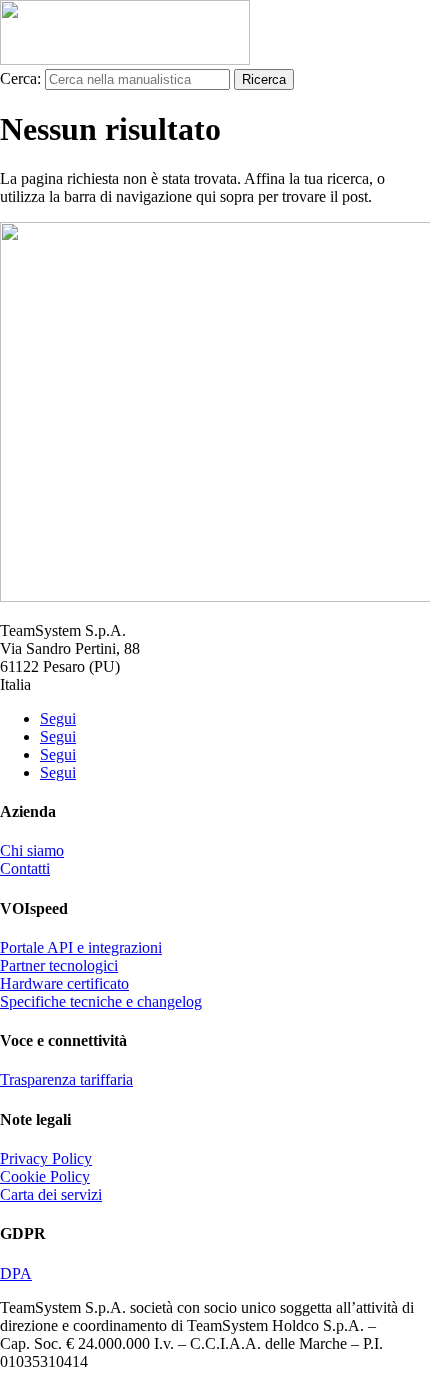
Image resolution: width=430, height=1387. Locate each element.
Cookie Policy (45, 1176)
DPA (16, 1273)
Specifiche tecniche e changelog (101, 1001)
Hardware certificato (64, 983)
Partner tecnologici (59, 965)
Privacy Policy (46, 1158)
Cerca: (20, 78)
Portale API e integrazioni (81, 947)
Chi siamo (32, 850)
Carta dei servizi (51, 1194)
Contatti (25, 868)
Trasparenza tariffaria (66, 1079)
